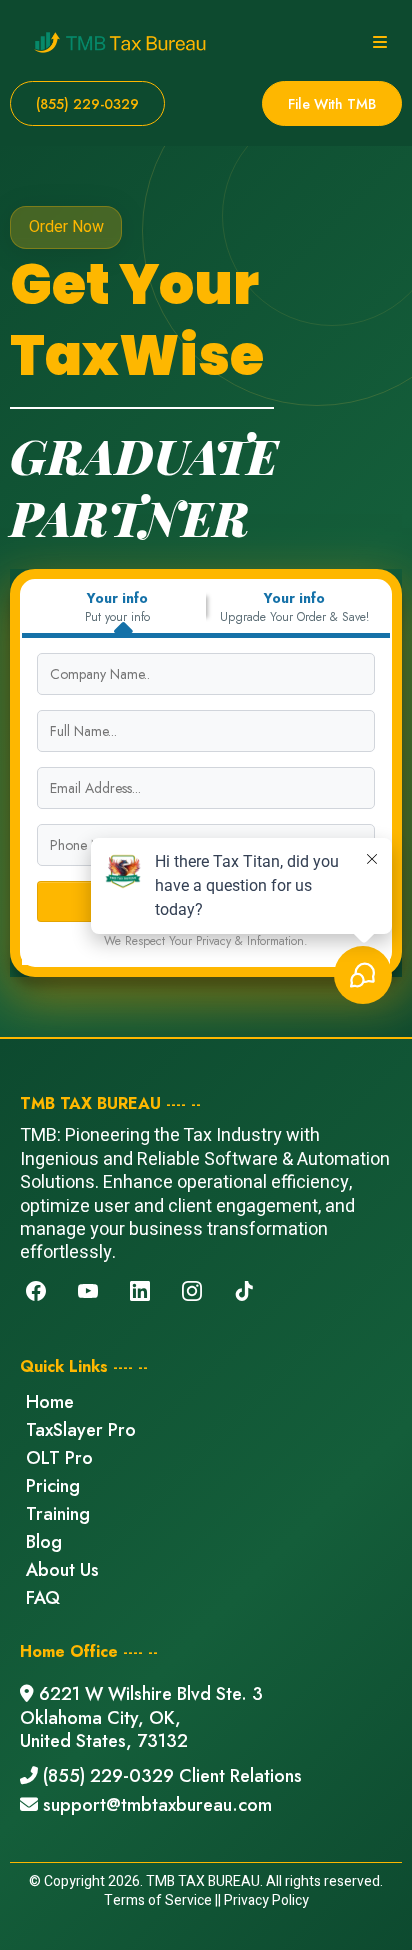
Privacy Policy (266, 1900)
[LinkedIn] (140, 1291)
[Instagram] (192, 1291)
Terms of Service (158, 1900)
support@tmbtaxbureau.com (157, 1805)
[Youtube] (88, 1291)
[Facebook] (36, 1291)
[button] (377, 43)
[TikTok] (244, 1291)
